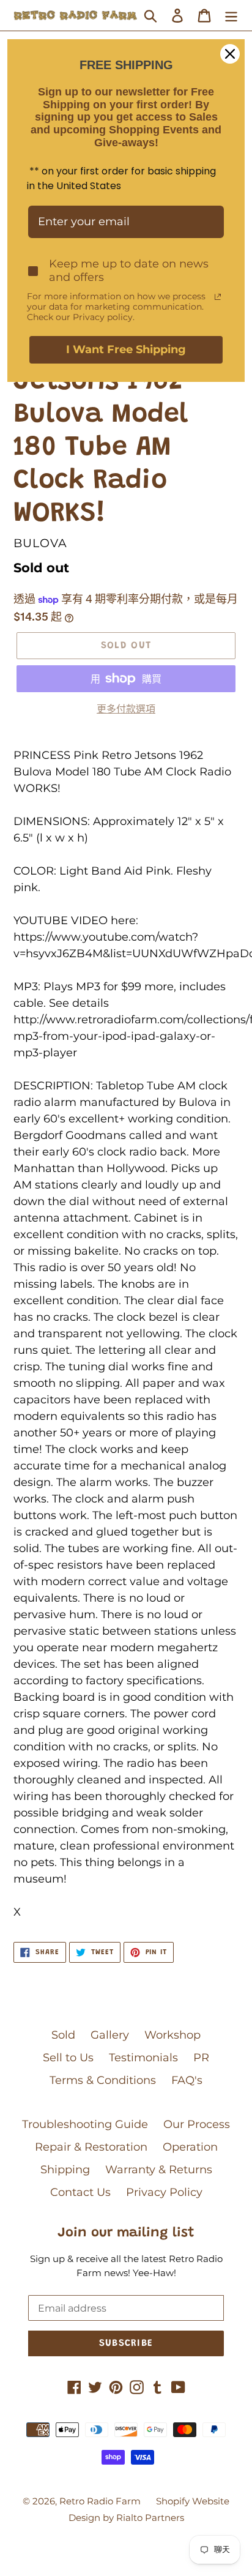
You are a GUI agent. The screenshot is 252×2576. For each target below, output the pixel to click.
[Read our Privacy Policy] (218, 297)
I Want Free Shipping (126, 349)
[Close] (230, 54)
